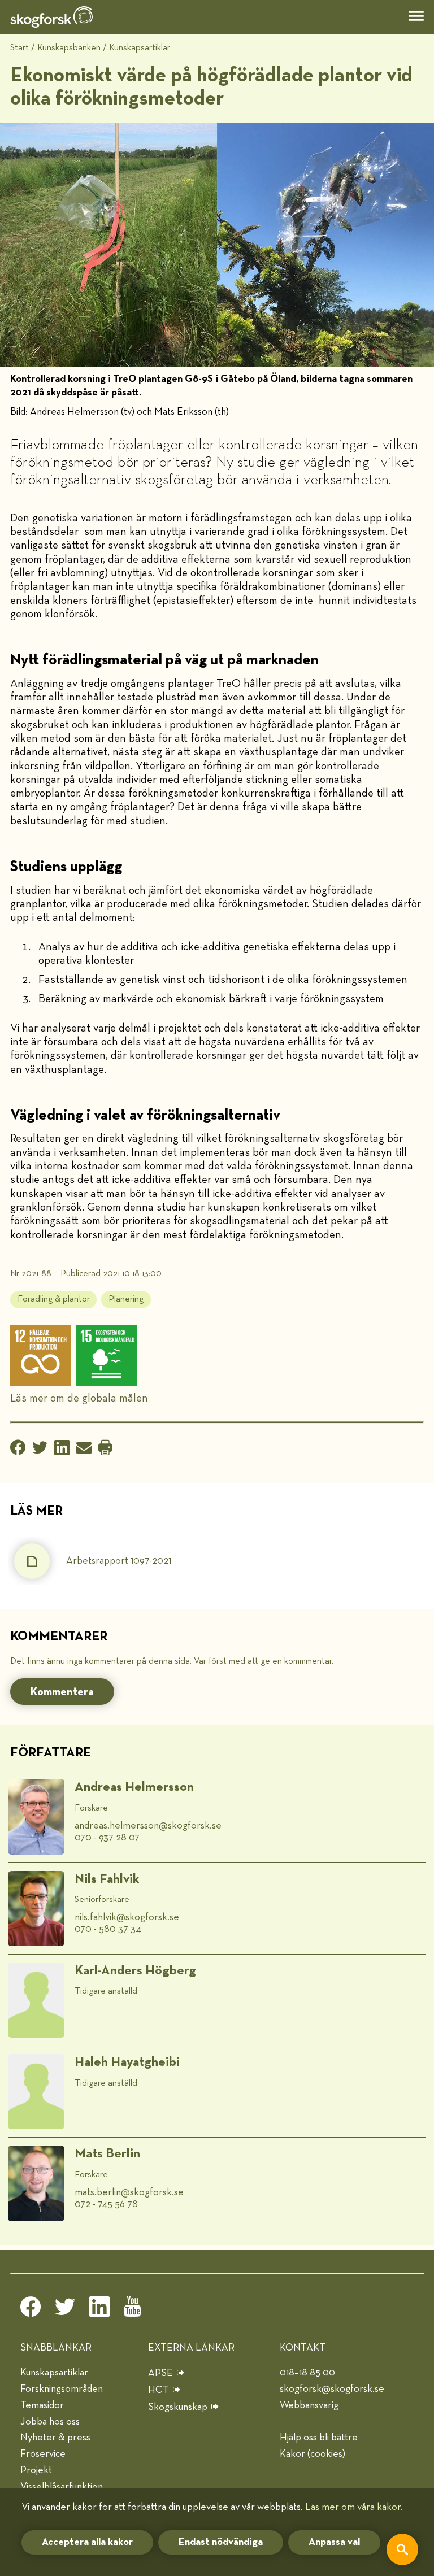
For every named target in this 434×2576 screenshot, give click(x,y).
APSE (160, 2373)
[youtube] (134, 2310)
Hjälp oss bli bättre (319, 2438)
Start (19, 48)
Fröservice (43, 2454)
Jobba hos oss (50, 2422)
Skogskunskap (178, 2407)
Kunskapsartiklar (140, 48)
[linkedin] (99, 2310)
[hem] (51, 17)
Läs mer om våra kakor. (354, 2507)
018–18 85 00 (307, 2373)
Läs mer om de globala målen (79, 1398)
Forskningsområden (62, 2389)
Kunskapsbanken (69, 48)
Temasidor (42, 2405)
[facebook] (31, 2310)
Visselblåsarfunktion (62, 2487)
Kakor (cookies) (313, 2454)
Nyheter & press (55, 2438)
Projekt (36, 2470)
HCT (159, 2390)
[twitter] (65, 2310)
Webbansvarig (309, 2405)
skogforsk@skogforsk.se (332, 2389)
